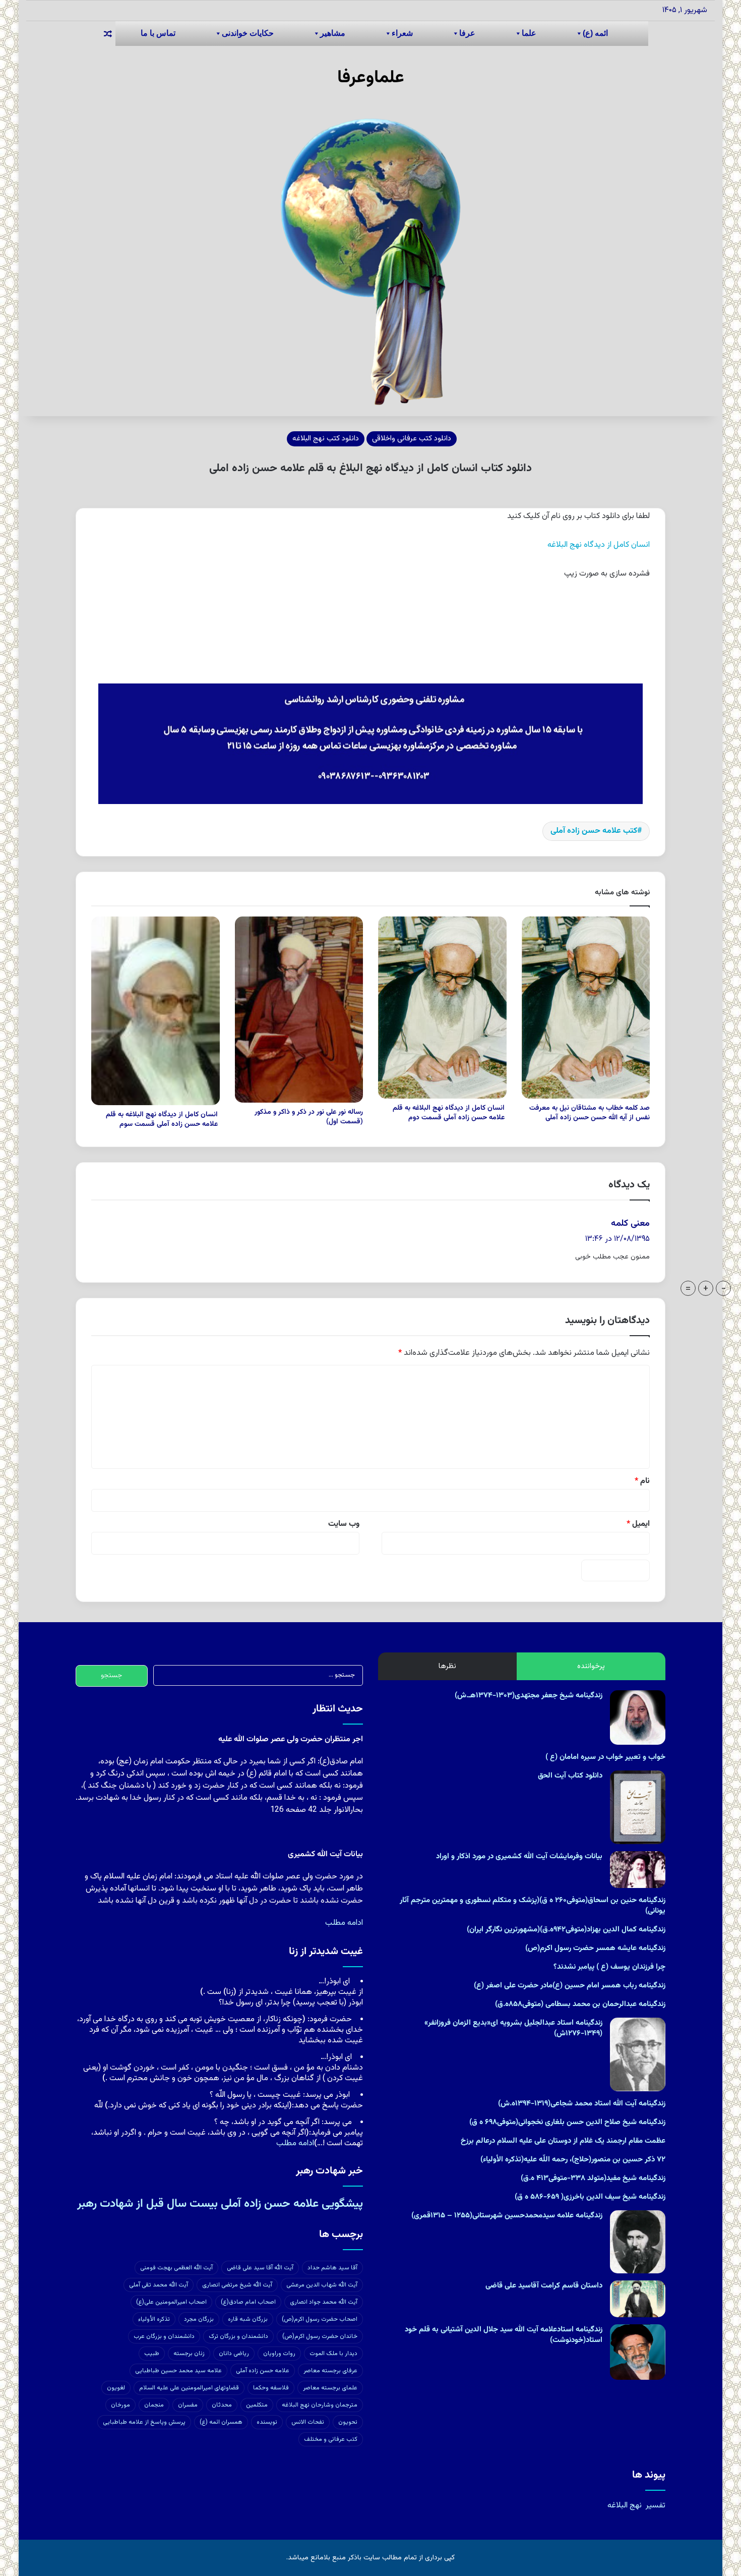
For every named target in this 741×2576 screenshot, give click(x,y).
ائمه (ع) (595, 33)
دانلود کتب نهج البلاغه (326, 439)
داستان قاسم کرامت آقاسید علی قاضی (544, 2286)
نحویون (348, 2422)
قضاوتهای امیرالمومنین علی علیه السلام (189, 2388)
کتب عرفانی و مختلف (331, 2439)
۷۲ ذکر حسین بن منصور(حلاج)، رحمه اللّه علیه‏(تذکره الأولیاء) (573, 2160)
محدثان (222, 2405)
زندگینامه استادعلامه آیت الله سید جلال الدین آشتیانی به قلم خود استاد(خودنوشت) (504, 2335)
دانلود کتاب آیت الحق (570, 1776)
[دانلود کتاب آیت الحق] (638, 1807)
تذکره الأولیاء (154, 2319)
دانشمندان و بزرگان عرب (164, 2336)
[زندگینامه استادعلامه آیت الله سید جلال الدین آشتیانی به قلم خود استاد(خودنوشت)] (638, 2352)
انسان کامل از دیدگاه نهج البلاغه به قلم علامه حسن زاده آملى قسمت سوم (163, 1120)
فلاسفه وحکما (271, 2388)
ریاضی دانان (234, 2354)
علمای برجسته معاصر (330, 2388)
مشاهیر (333, 33)
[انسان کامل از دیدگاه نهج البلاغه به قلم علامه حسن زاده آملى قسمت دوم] (442, 1008)
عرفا (467, 33)
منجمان (154, 2405)
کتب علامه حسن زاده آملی (594, 831)
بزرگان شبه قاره (248, 2319)
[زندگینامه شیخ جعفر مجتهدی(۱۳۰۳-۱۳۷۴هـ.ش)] (638, 1717)
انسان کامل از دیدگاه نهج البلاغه (599, 545)
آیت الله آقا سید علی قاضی (260, 2268)
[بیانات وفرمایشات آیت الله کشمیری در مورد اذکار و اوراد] (638, 1870)
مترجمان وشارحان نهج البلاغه (320, 2405)
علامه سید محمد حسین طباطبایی (178, 2371)
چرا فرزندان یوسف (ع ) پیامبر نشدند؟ (609, 1967)
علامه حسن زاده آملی (263, 2371)
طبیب (152, 2354)
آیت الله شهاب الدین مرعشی (322, 2285)
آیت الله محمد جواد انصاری (324, 2302)
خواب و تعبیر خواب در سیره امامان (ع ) (605, 1757)
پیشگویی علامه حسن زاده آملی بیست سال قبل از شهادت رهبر (220, 2204)
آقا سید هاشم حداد (332, 2268)
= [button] (688, 1288)
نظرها (447, 1666)
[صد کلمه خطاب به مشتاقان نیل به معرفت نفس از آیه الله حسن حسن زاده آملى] (586, 1008)
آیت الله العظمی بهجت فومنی (176, 2268)
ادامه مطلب (344, 1923)
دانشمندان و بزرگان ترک (238, 2336)
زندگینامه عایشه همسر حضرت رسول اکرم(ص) (595, 1948)
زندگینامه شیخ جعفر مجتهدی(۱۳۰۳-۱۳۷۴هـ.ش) (529, 1696)
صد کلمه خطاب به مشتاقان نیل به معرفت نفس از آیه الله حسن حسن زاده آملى (590, 1113)
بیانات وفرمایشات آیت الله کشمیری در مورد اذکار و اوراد (519, 1856)
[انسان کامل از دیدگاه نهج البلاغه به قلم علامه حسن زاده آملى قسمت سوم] (156, 1011)
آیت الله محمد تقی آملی (159, 2285)
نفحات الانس (308, 2422)
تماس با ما (158, 33)
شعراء (402, 33)
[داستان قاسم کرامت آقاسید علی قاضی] (638, 2299)
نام (642, 1481)
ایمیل (638, 1524)
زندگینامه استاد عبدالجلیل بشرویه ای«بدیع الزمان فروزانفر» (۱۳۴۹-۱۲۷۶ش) (513, 2028)
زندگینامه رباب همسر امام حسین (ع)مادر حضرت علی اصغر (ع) (570, 1986)
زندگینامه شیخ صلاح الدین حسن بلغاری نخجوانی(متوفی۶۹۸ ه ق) (567, 2122)
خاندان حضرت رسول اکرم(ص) (320, 2336)
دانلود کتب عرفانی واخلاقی (412, 439)
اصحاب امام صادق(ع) (248, 2302)
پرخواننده (591, 1666)
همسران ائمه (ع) (221, 2422)
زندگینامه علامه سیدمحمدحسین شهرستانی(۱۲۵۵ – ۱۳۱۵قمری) (507, 2216)
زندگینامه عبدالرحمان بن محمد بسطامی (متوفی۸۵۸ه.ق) (580, 2004)
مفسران (188, 2405)
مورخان (120, 2405)
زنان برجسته (189, 2354)
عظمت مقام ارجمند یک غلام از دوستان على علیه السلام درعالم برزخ (563, 2141)
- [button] (724, 1288)
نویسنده (267, 2422)
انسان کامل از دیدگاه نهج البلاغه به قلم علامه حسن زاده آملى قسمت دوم (450, 1113)
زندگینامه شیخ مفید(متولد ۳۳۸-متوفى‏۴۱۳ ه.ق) (593, 2178)
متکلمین (257, 2405)
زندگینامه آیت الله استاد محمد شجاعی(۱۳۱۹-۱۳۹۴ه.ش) (582, 2104)
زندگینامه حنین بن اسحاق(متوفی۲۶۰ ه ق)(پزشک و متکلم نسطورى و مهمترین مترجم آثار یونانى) (533, 1906)
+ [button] (706, 1288)
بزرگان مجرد (199, 2319)
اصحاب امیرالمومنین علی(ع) (171, 2302)
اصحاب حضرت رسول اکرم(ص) (320, 2319)
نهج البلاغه (625, 2506)
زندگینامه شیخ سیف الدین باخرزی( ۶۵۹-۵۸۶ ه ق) (590, 2197)
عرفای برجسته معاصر (330, 2371)
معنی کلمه (630, 1224)
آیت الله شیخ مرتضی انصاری (237, 2285)
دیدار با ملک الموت (333, 2354)
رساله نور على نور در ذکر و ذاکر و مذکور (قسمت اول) (309, 1117)
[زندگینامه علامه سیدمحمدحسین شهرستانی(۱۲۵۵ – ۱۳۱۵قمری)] (638, 2242)
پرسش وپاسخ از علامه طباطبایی (144, 2422)
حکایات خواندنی (248, 33)
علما (529, 33)
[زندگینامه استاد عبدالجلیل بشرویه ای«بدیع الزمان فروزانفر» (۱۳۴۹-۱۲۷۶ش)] (638, 2054)
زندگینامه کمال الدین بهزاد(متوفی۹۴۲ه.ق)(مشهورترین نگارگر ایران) (566, 1930)
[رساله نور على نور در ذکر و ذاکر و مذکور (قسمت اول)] (299, 1010)
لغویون (116, 2388)
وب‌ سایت (344, 1524)
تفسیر (656, 2506)
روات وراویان (279, 2354)
